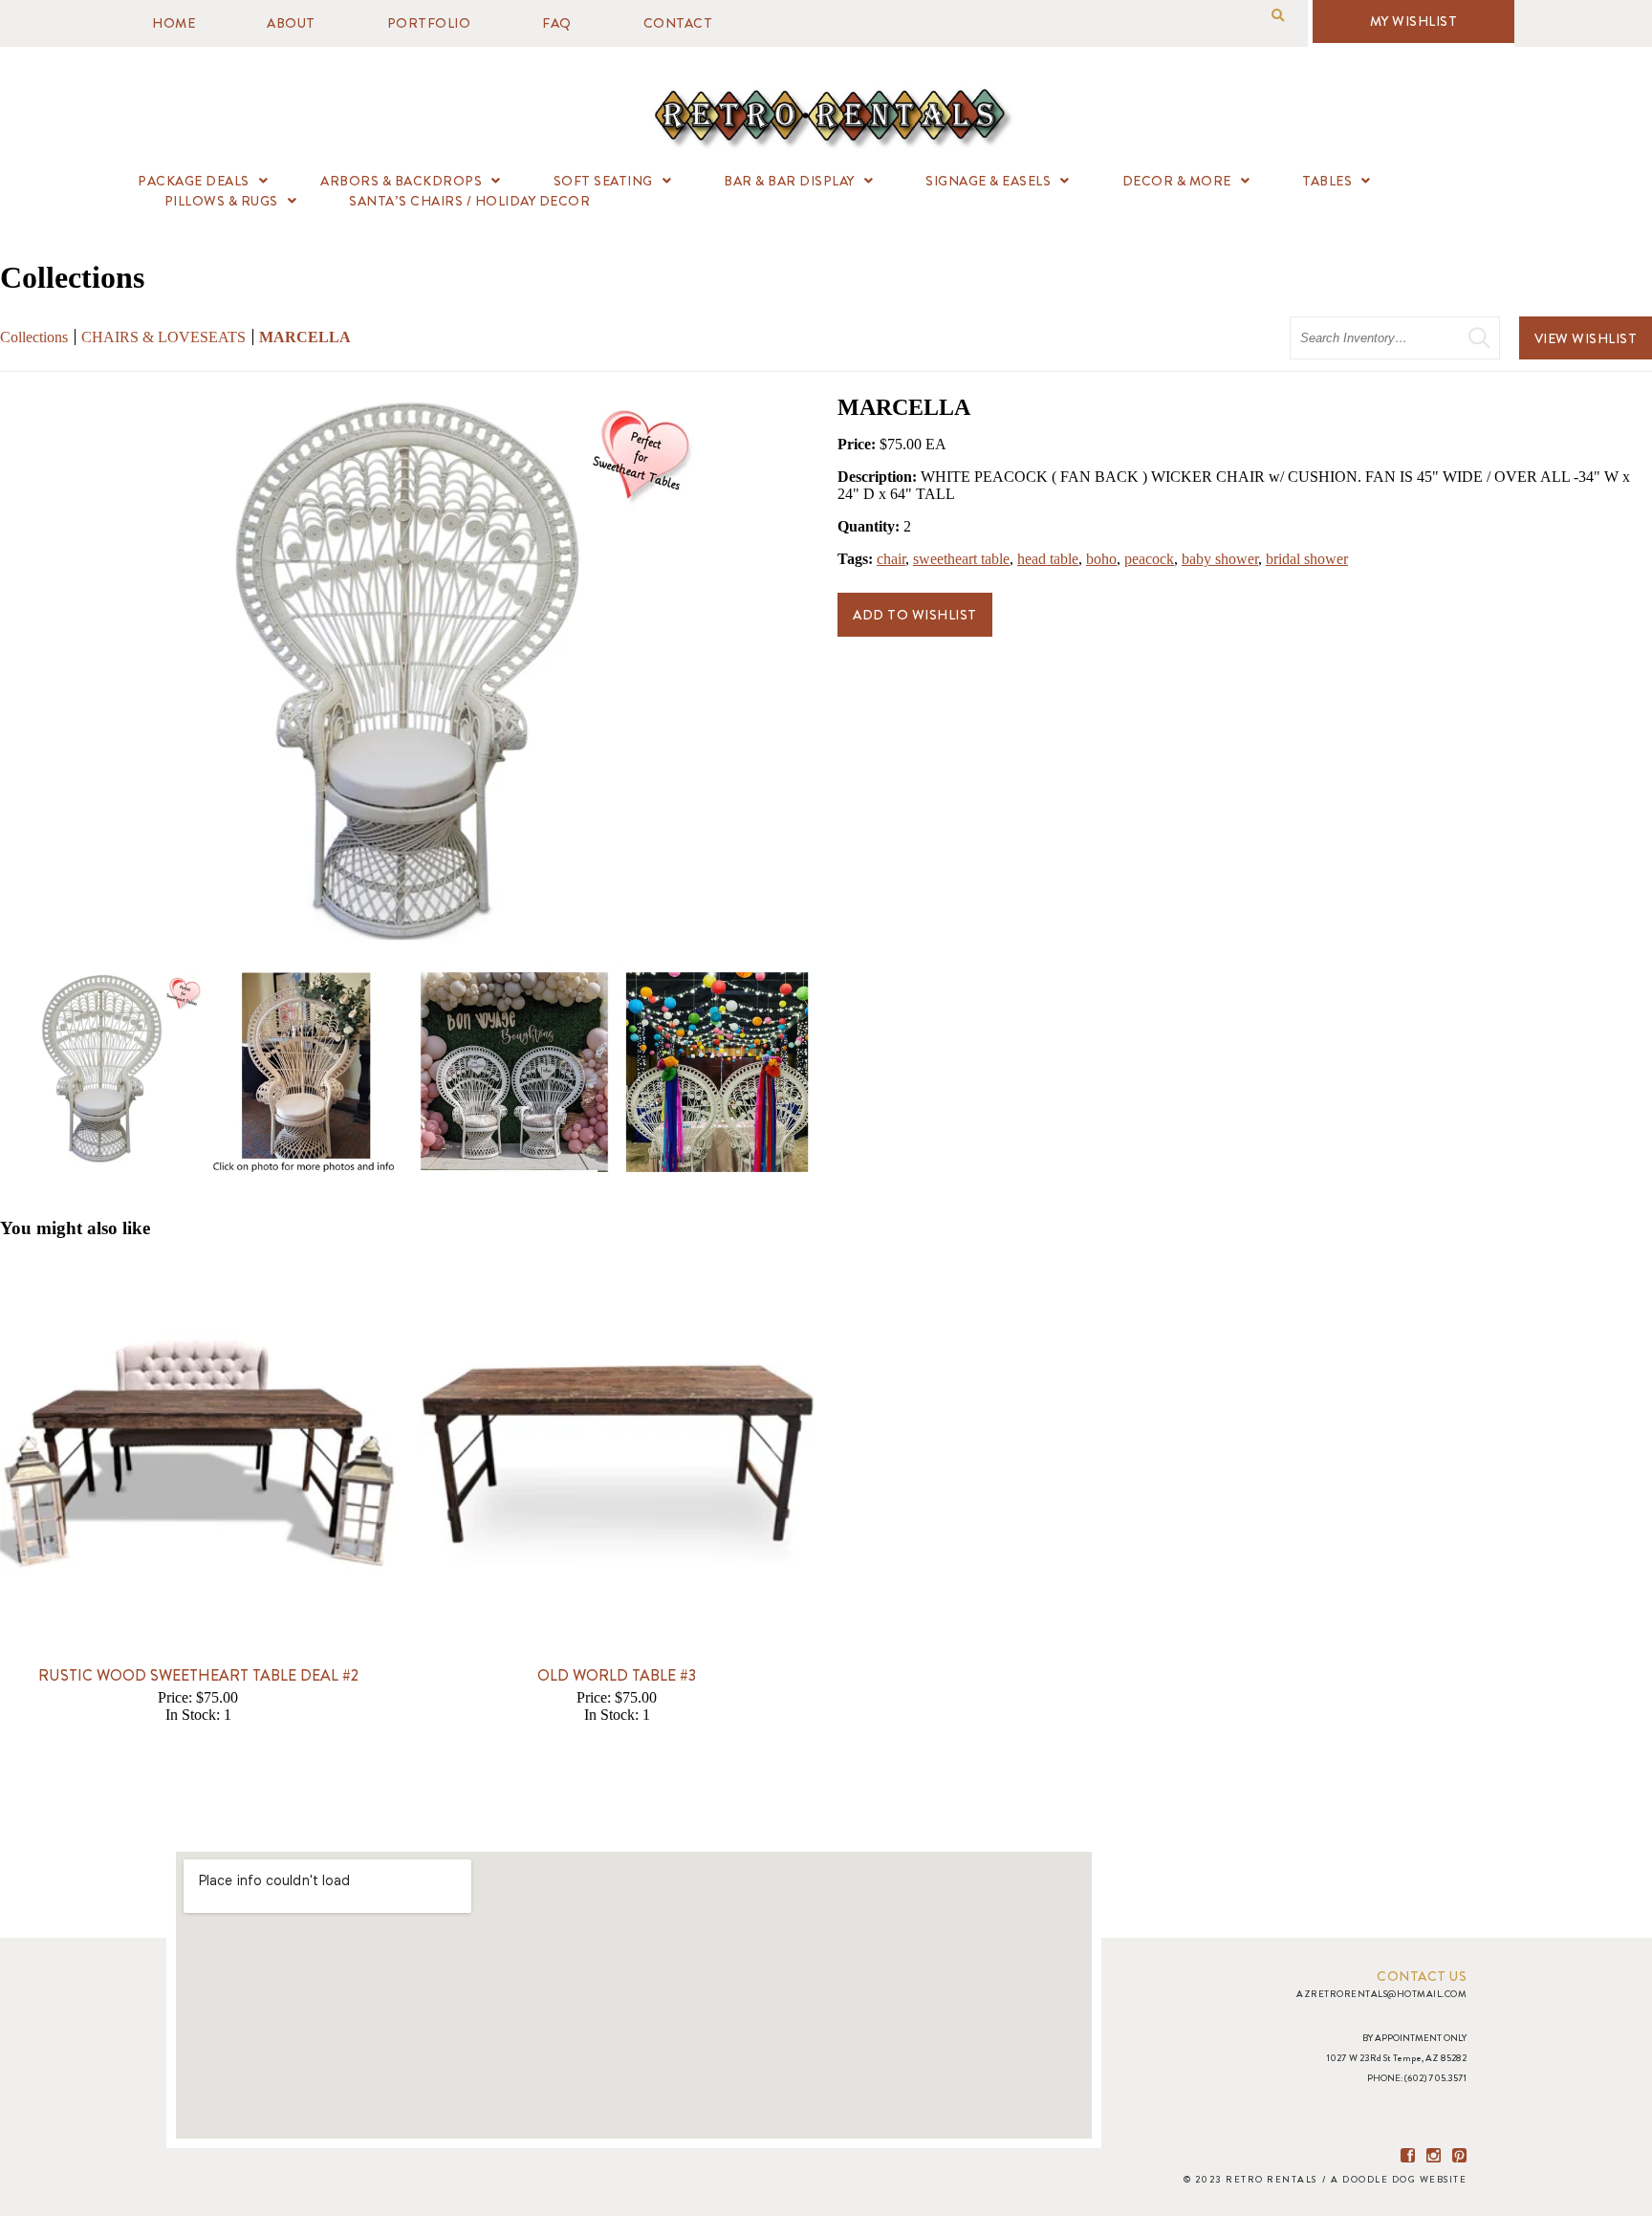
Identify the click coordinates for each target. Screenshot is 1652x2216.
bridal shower (1307, 559)
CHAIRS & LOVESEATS (163, 337)
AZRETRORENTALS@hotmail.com (1381, 1994)
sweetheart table (961, 559)
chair (891, 559)
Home (174, 23)
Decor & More (1177, 181)
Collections (34, 337)
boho (1101, 559)
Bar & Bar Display (789, 181)
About (291, 23)
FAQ (557, 23)
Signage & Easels (988, 181)
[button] (1278, 16)
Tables (1327, 181)
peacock (1149, 559)
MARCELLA (305, 337)
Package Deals (194, 181)
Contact (678, 23)
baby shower (1220, 559)
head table (1048, 559)
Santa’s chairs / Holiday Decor (469, 201)
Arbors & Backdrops (401, 181)
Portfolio (429, 23)
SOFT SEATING (603, 181)
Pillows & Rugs (221, 201)
